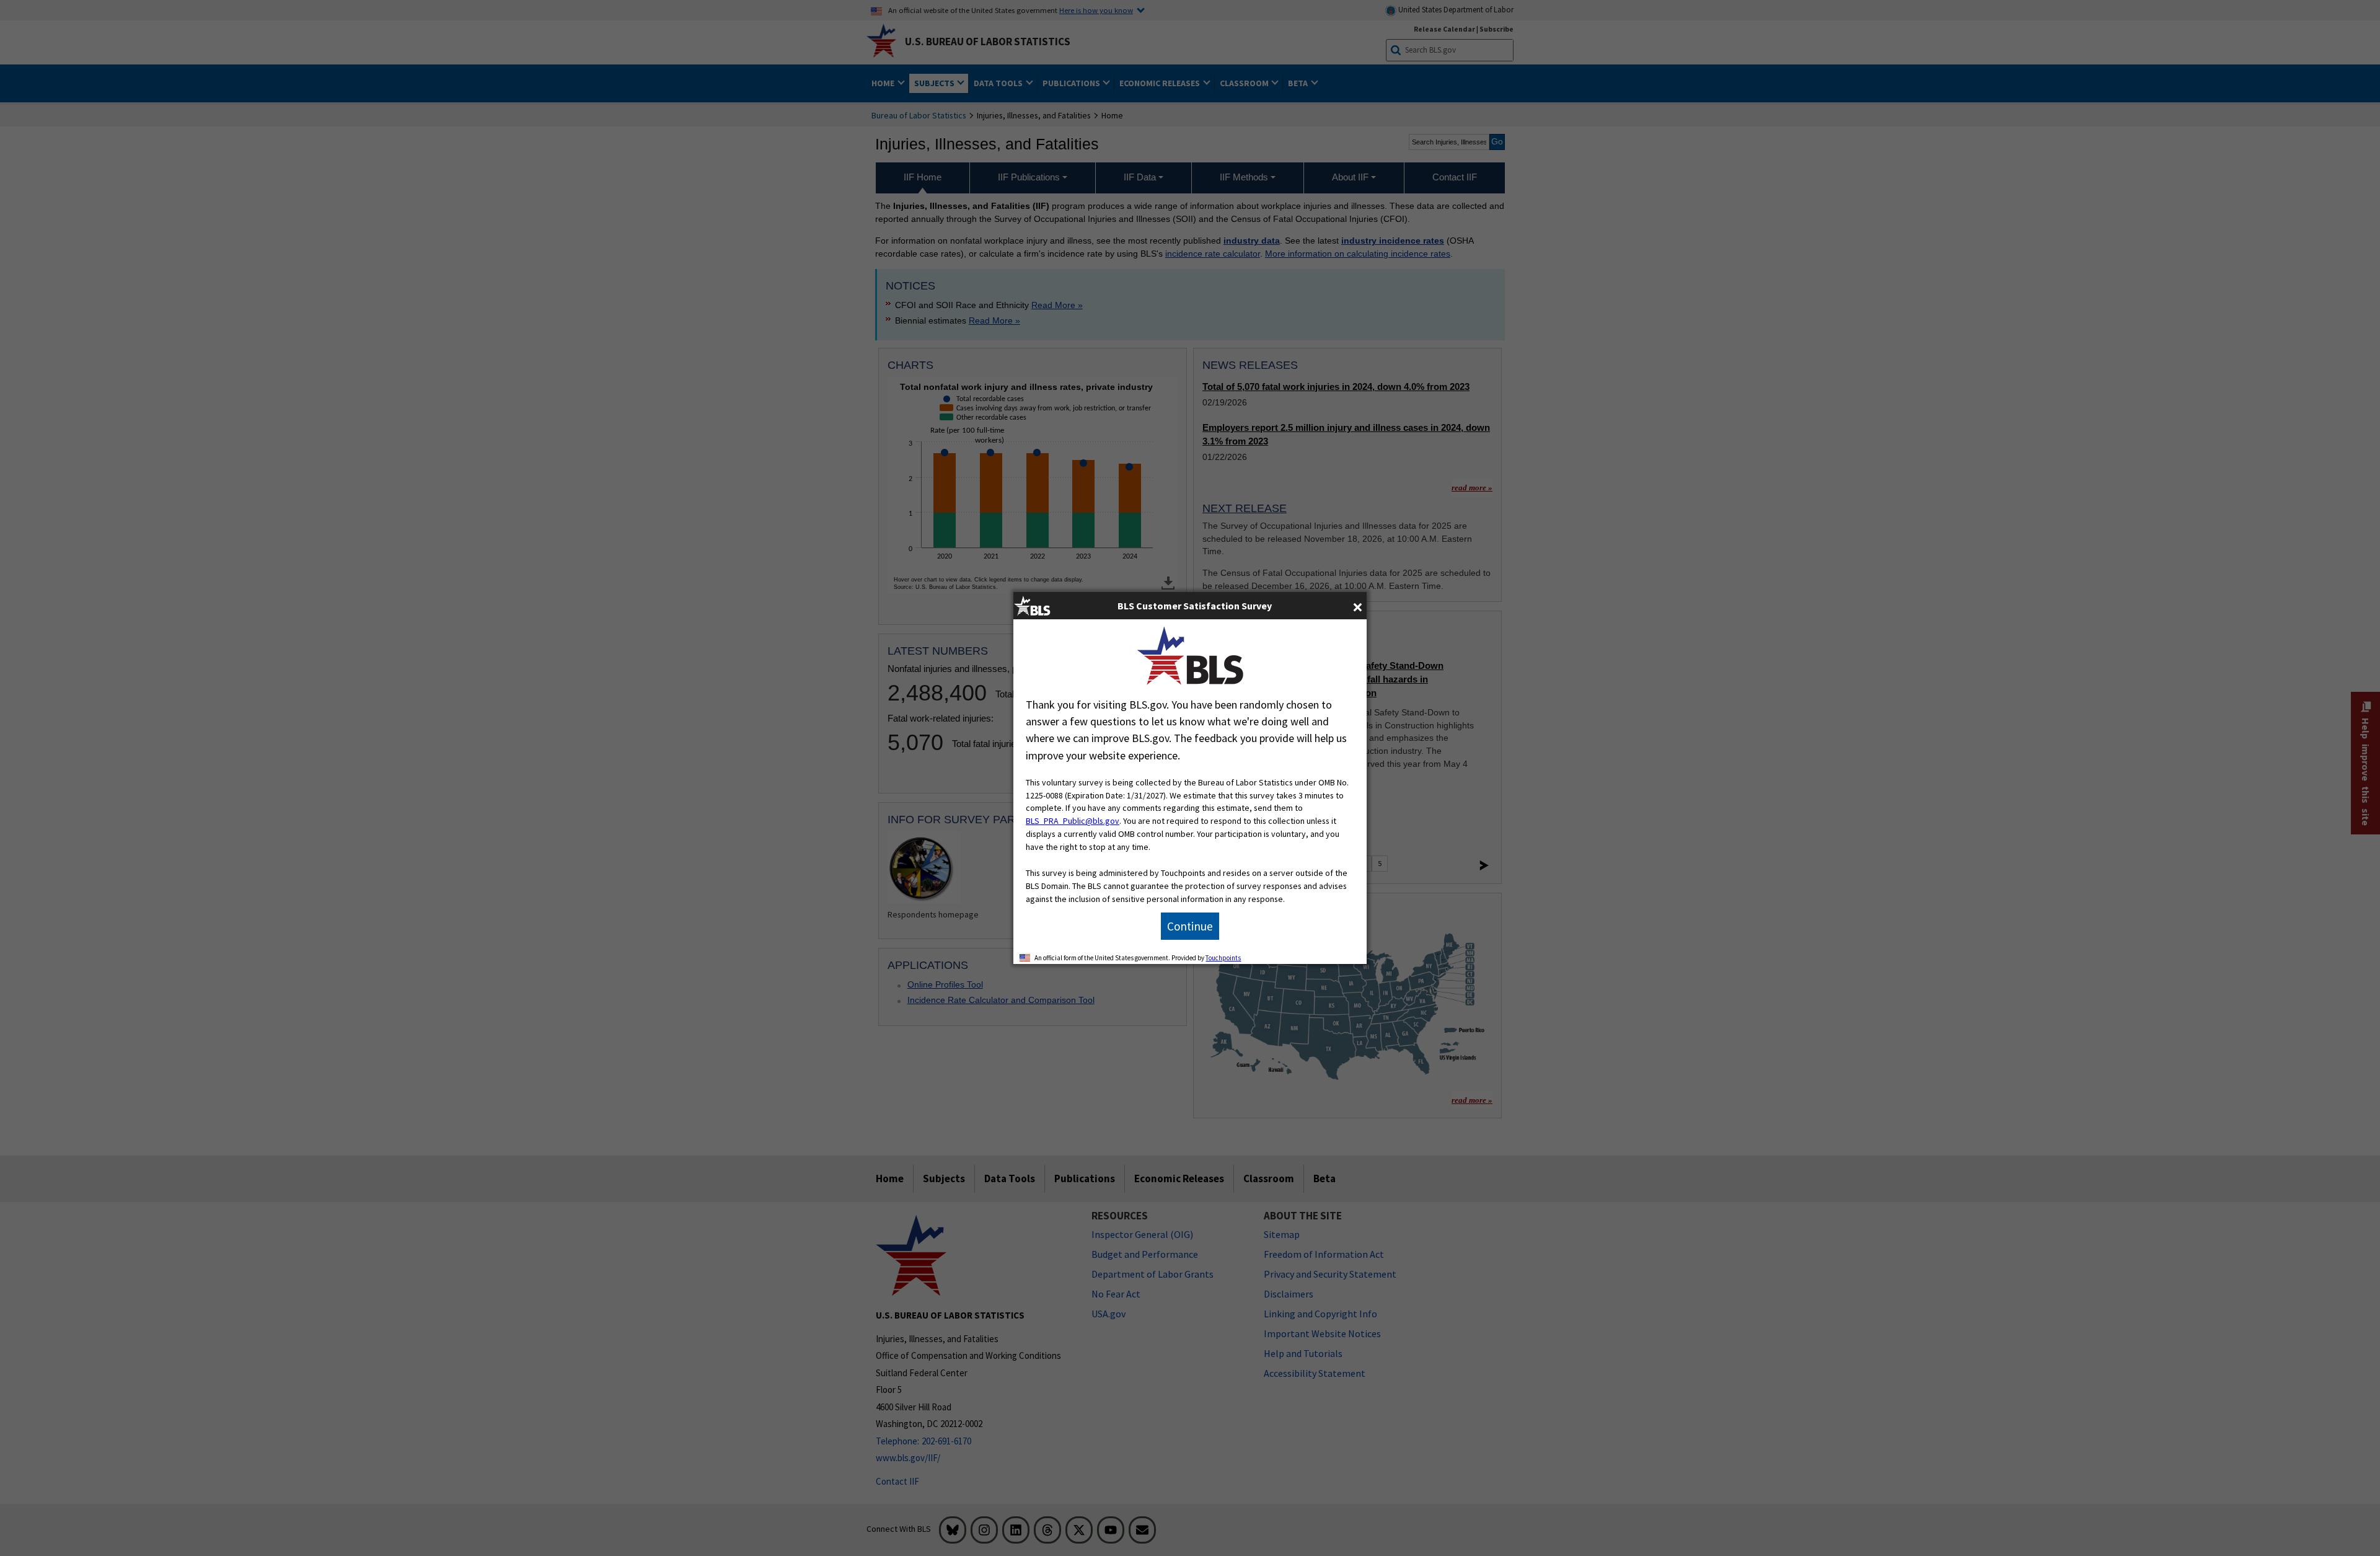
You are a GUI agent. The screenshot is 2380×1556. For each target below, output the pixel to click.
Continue (1190, 926)
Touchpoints (1223, 958)
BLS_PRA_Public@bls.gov (1073, 821)
